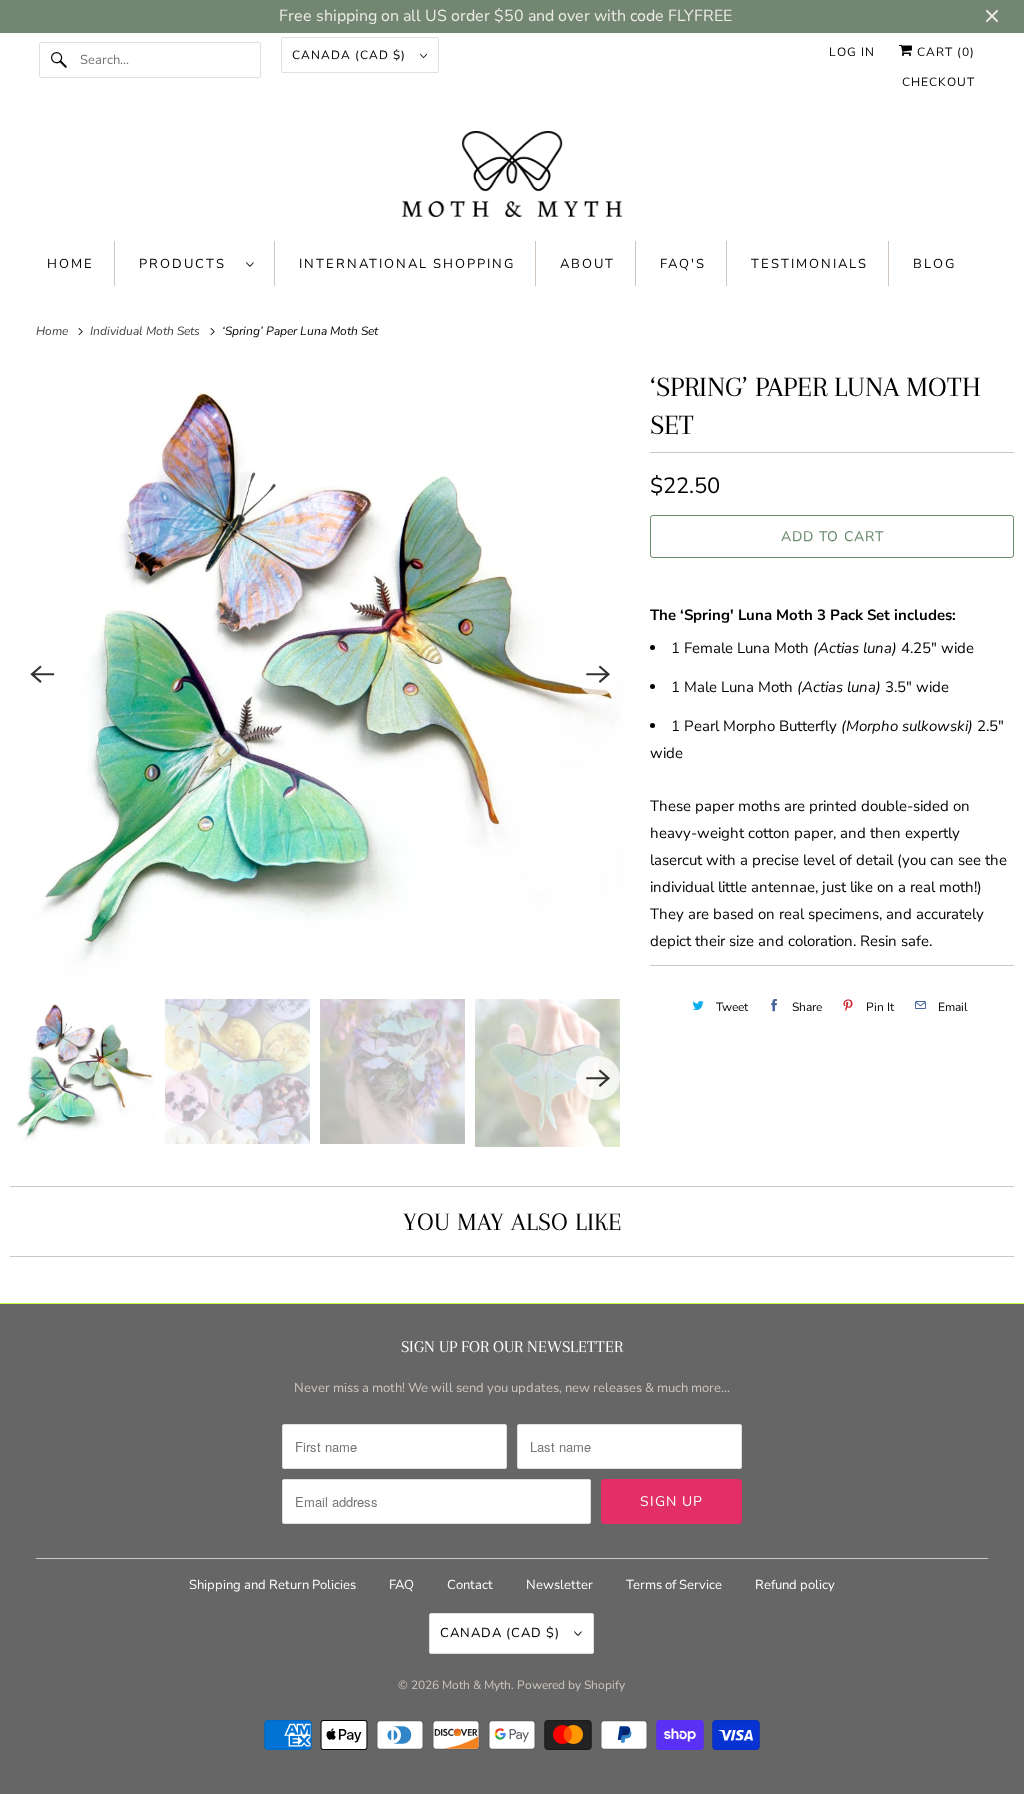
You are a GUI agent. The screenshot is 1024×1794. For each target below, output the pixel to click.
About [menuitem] (587, 264)
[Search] (59, 60)
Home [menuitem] (70, 264)
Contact (470, 1585)
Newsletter (559, 1585)
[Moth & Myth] (512, 176)
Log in (852, 52)
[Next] (598, 674)
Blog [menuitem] (934, 264)
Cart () (944, 52)
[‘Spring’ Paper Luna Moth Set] (320, 674)
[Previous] (42, 674)
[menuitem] (197, 263)
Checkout (938, 82)
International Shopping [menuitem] (407, 264)
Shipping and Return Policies (274, 1585)
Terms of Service (674, 1585)
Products (187, 264)
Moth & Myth (476, 1685)
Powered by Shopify (571, 1685)
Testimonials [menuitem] (809, 264)
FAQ (401, 1585)
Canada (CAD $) (351, 55)
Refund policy (795, 1585)
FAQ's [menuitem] (683, 264)
